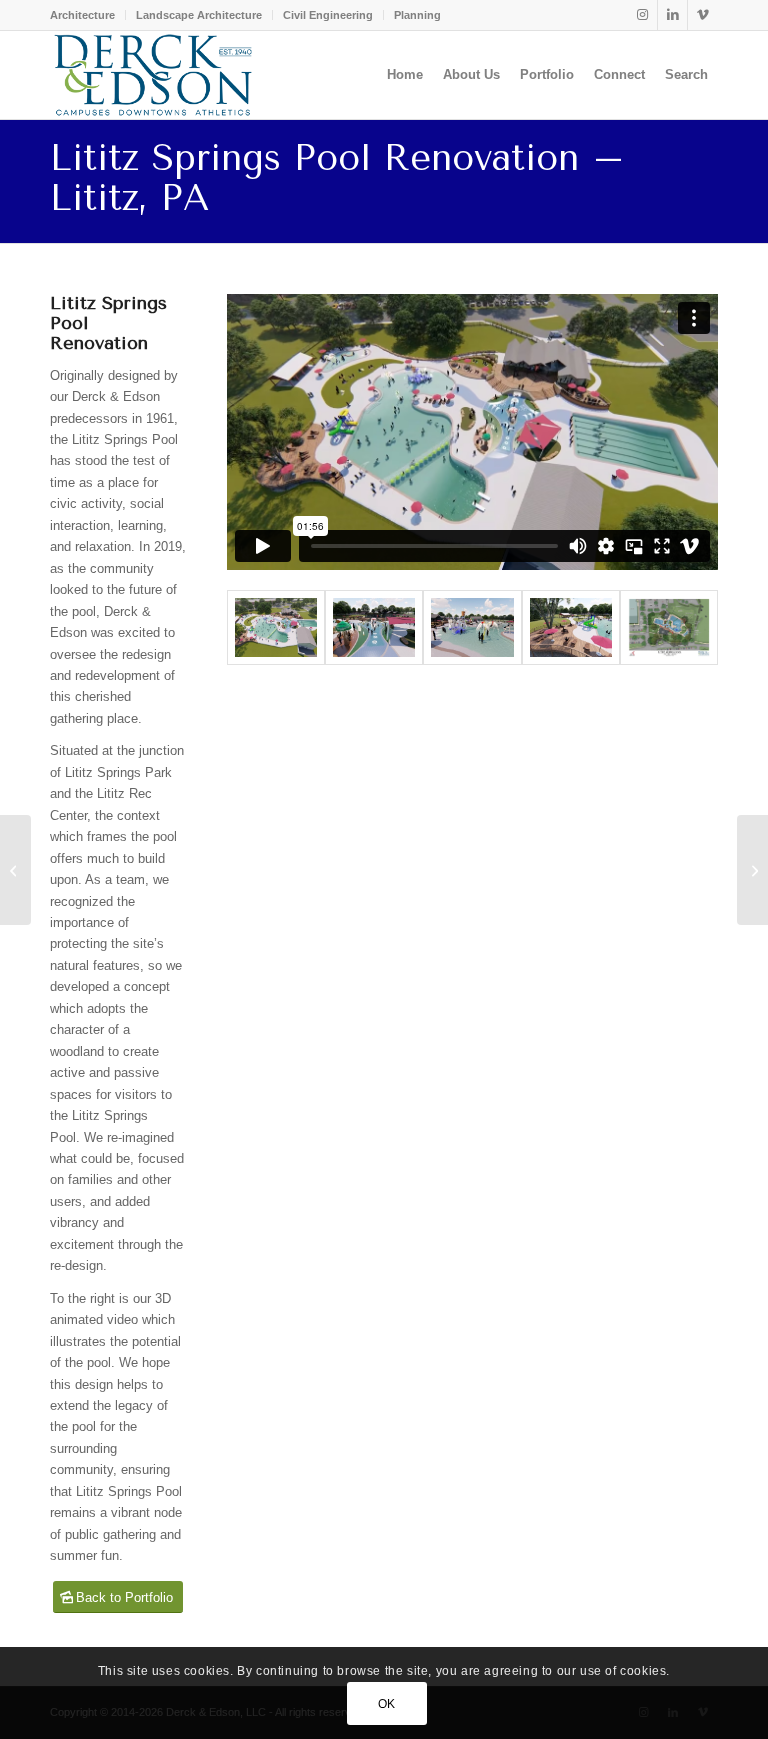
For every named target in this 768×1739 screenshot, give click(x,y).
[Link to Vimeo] (703, 15)
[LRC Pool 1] (276, 627)
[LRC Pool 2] (374, 627)
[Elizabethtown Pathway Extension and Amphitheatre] (15, 870)
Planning (417, 15)
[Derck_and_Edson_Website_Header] (153, 75)
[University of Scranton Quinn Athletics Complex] (752, 870)
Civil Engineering (328, 15)
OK (387, 1704)
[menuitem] (88, 15)
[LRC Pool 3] (571, 627)
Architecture (82, 15)
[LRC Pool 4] (472, 627)
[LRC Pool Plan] (669, 627)
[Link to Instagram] (642, 15)
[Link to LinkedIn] (672, 15)
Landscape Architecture (199, 15)
